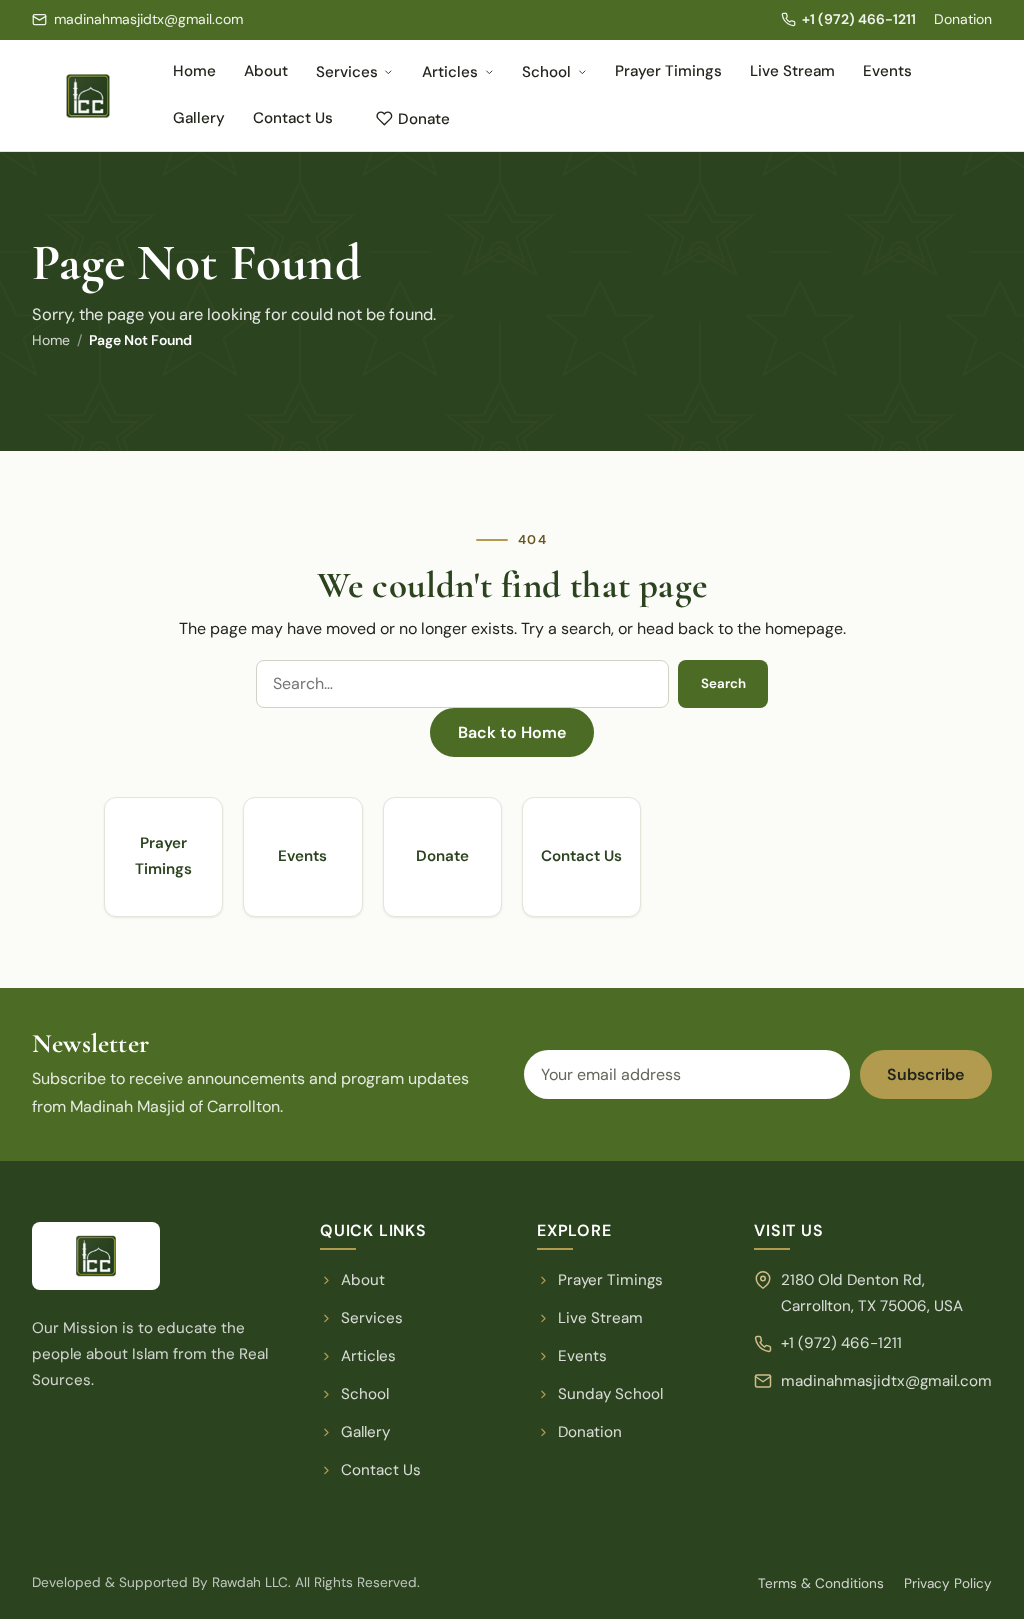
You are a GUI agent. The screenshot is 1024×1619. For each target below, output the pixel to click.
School (546, 72)
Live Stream (792, 71)
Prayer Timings (668, 71)
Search (723, 683)
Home (194, 71)
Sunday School (610, 1394)
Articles (450, 72)
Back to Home (512, 732)
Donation (963, 19)
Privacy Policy (948, 1583)
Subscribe (925, 1074)
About (266, 71)
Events (887, 71)
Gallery (199, 118)
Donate (424, 119)
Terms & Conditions (821, 1583)
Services (347, 72)
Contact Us (293, 118)
